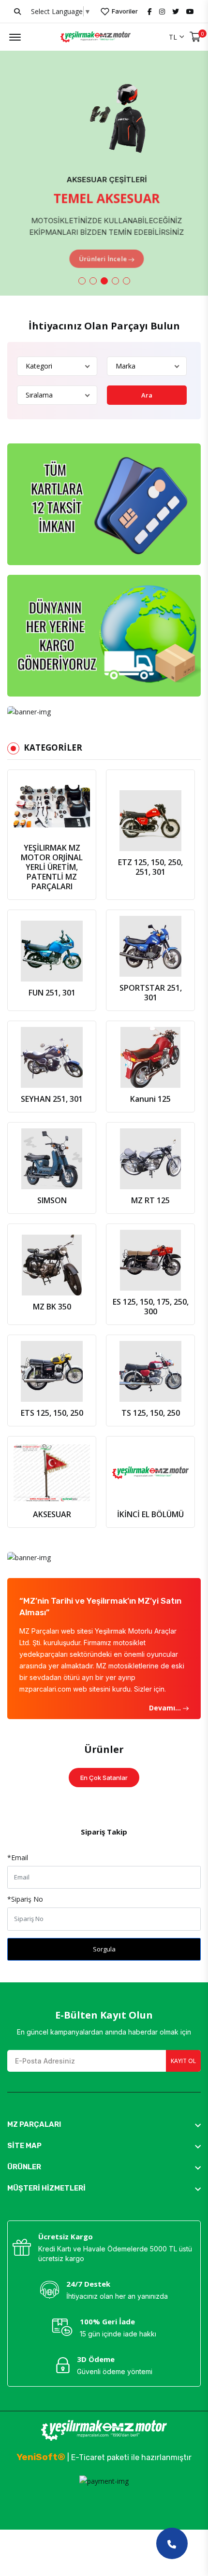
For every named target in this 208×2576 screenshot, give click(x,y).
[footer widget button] (104, 2124)
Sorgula (104, 1949)
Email (18, 1857)
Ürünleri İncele (100, 253)
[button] (82, 281)
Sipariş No (25, 1899)
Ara (147, 395)
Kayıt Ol (183, 2061)
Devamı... (166, 1708)
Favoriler (124, 11)
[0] (195, 37)
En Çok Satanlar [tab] (104, 1778)
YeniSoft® (41, 2457)
